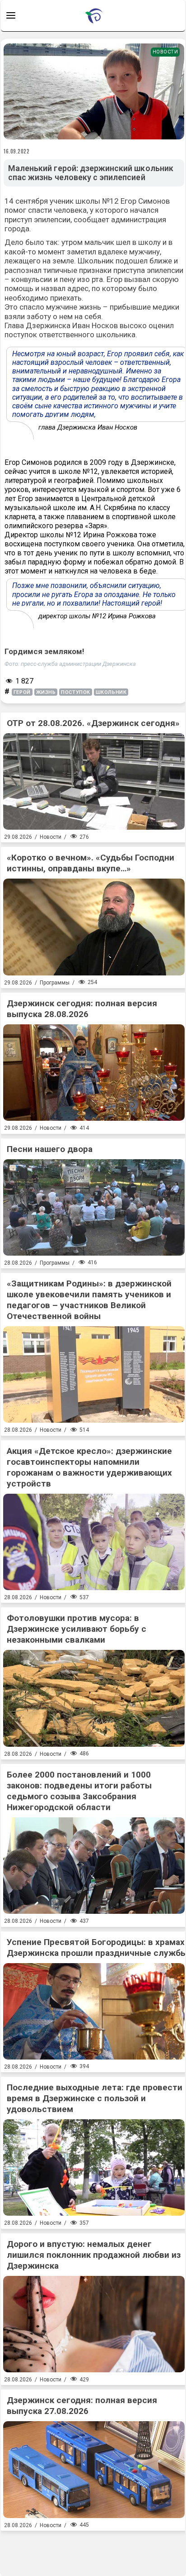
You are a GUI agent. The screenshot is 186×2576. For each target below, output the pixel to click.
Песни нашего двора (50, 1149)
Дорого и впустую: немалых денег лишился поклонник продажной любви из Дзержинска (94, 2255)
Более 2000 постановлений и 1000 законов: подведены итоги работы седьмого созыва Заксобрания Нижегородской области (79, 1791)
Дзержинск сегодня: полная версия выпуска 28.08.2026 (82, 1009)
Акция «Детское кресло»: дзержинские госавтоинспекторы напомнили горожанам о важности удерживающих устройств (89, 1467)
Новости (165, 52)
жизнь (46, 692)
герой (22, 692)
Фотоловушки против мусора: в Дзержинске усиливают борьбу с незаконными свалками (77, 1629)
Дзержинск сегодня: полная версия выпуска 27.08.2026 (82, 2406)
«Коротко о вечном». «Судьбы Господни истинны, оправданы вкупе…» (91, 863)
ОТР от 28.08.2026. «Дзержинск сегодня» (93, 723)
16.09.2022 (17, 151)
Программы (55, 983)
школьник (111, 692)
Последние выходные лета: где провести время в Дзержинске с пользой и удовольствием (95, 2098)
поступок (75, 692)
